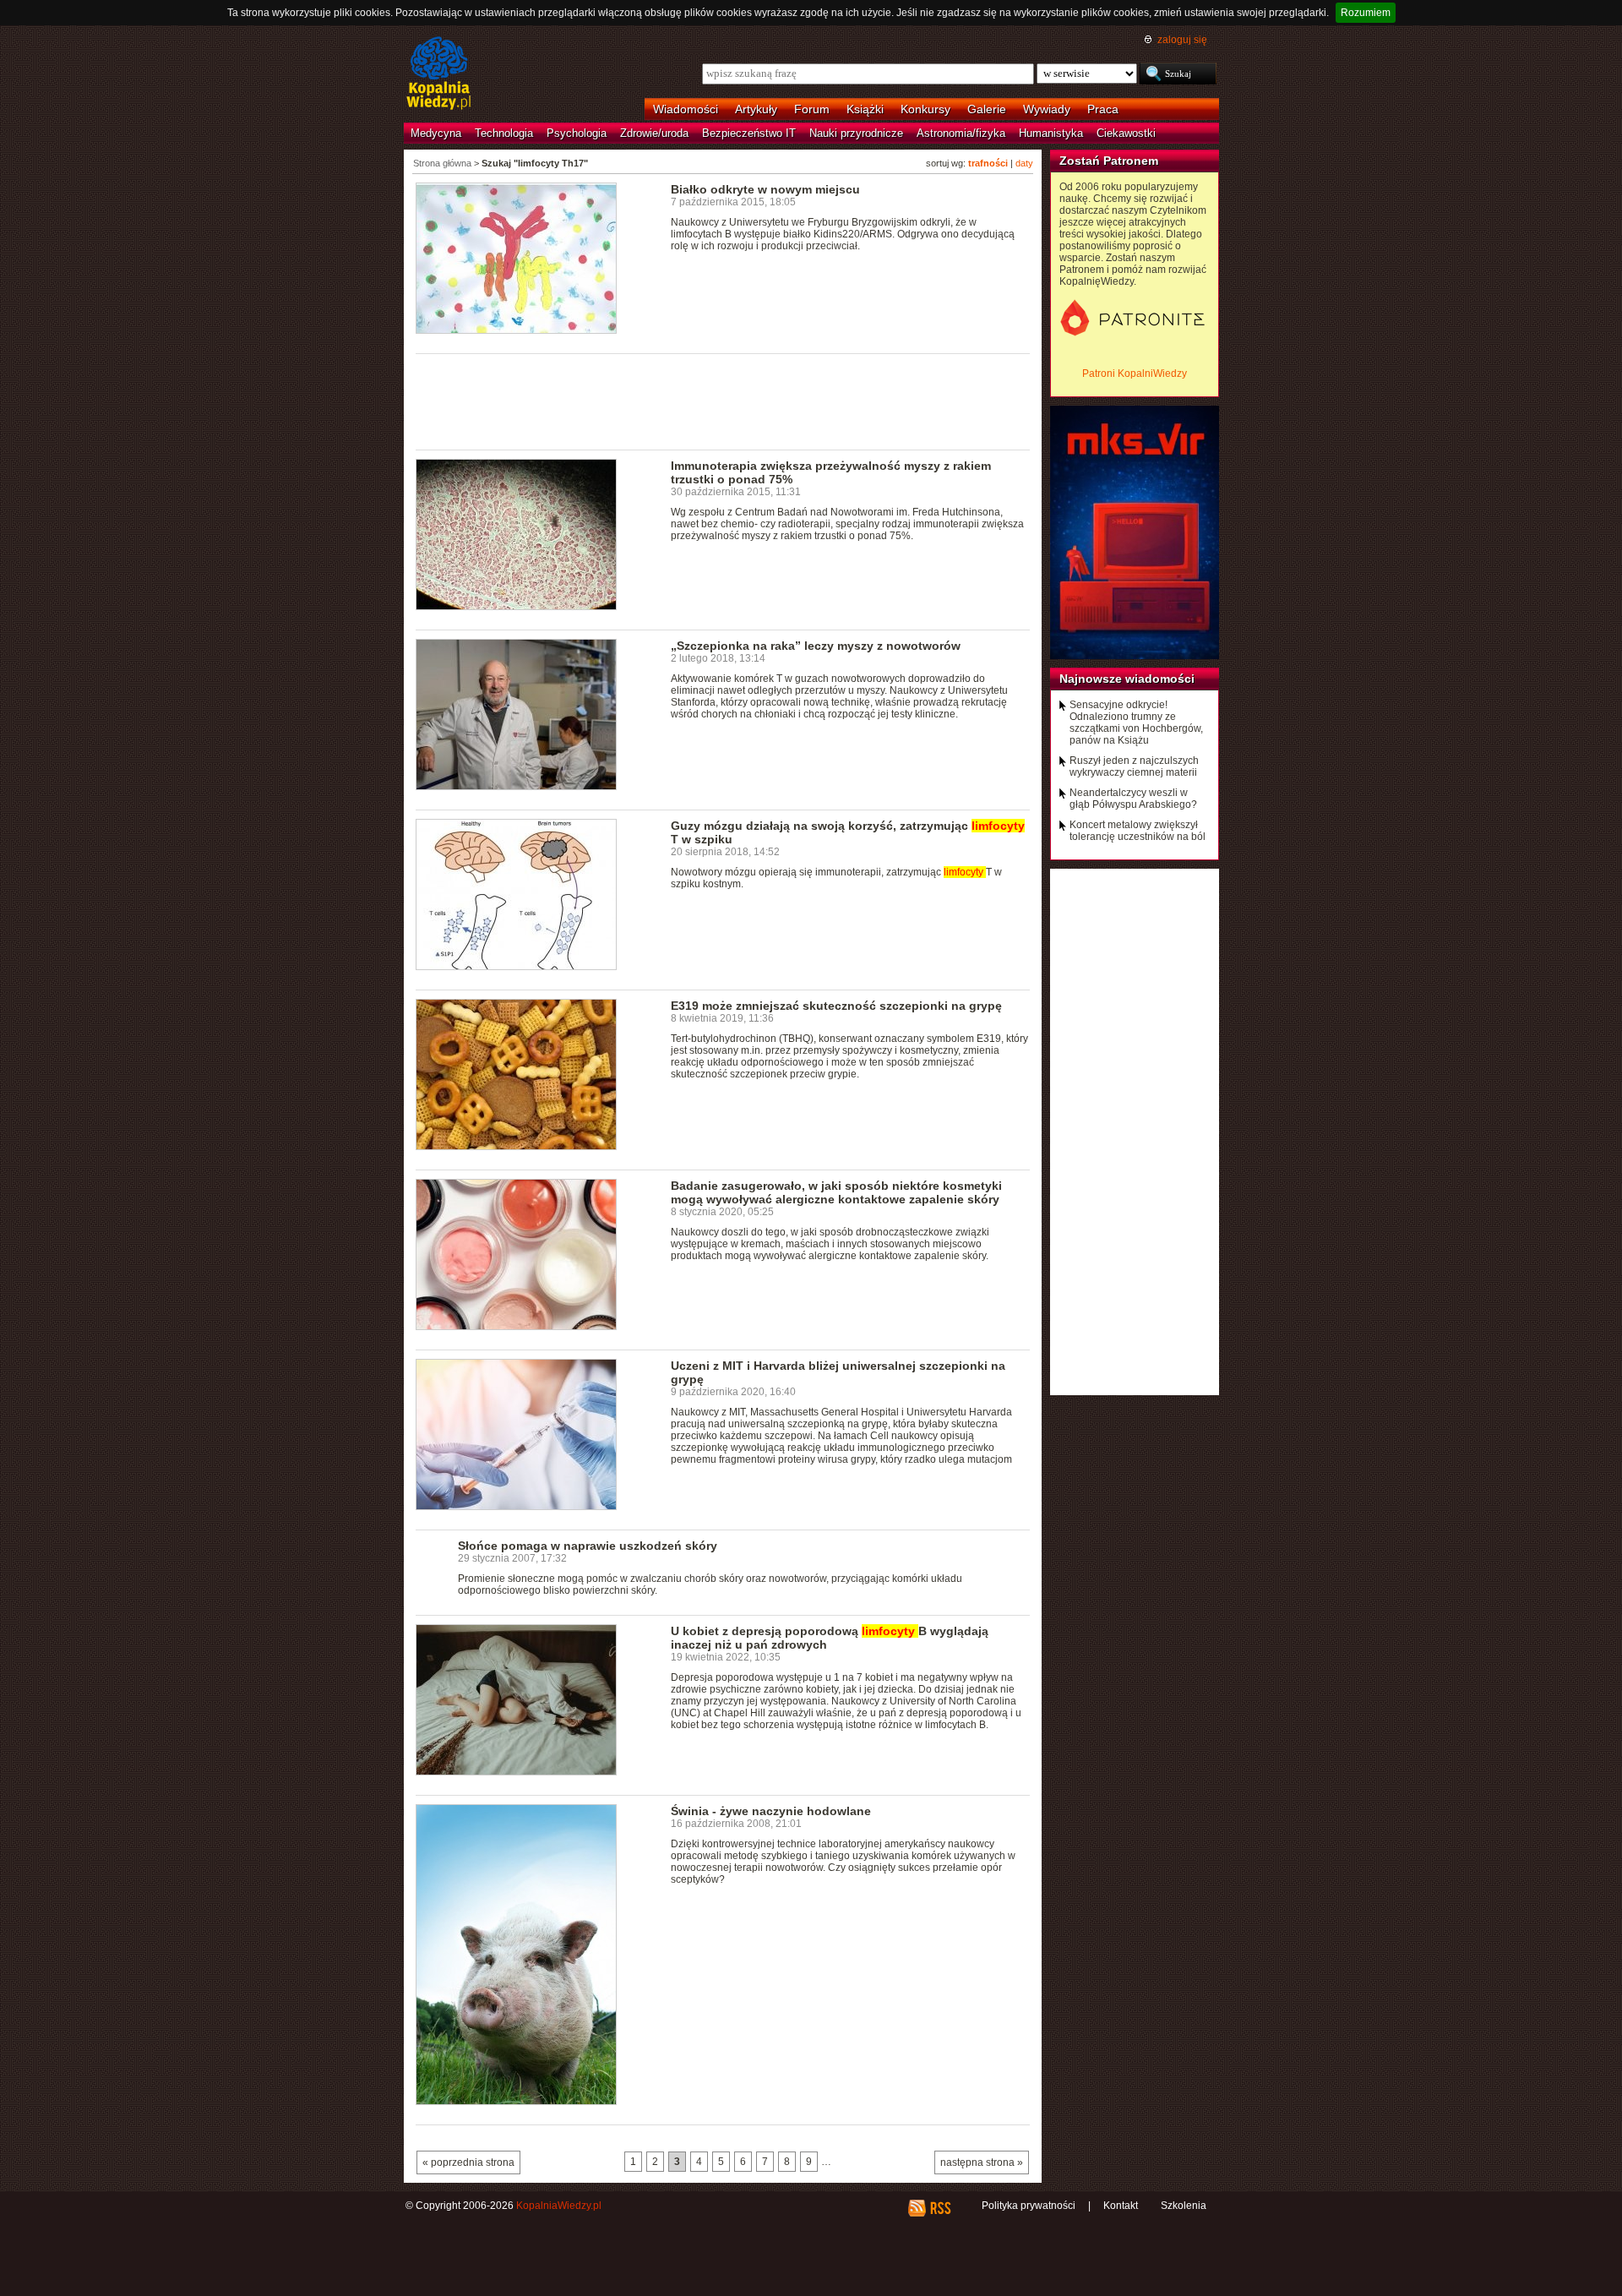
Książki (865, 109)
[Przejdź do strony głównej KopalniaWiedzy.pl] (439, 74)
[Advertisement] (723, 401)
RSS (940, 2208)
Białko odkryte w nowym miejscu (765, 189)
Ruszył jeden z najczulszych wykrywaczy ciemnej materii (1134, 766)
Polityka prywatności (1029, 2206)
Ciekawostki (1126, 133)
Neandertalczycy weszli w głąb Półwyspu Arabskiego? (1133, 799)
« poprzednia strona (468, 2162)
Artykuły (756, 109)
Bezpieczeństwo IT (749, 133)
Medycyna (436, 133)
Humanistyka (1051, 133)
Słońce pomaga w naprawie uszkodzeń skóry (588, 1546)
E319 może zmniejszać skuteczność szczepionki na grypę (836, 1006)
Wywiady (1047, 109)
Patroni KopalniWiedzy (1135, 374)
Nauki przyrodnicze (856, 133)
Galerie (987, 109)
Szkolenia (1184, 2206)
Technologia (504, 133)
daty (1024, 163)
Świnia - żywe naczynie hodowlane (771, 1811)
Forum (812, 109)
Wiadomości (686, 109)
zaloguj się (1182, 40)
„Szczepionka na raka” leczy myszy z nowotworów (816, 646)
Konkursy (925, 109)
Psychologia (577, 133)
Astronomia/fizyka (961, 133)
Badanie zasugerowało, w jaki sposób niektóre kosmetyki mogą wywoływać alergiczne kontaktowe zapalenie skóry (836, 1192)
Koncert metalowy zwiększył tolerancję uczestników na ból (1138, 831)
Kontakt (1121, 2206)
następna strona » (982, 2162)
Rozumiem (1366, 13)
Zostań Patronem (1109, 161)
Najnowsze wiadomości (1127, 679)
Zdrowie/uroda (654, 133)
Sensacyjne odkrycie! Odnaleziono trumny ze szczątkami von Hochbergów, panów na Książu (1136, 723)
